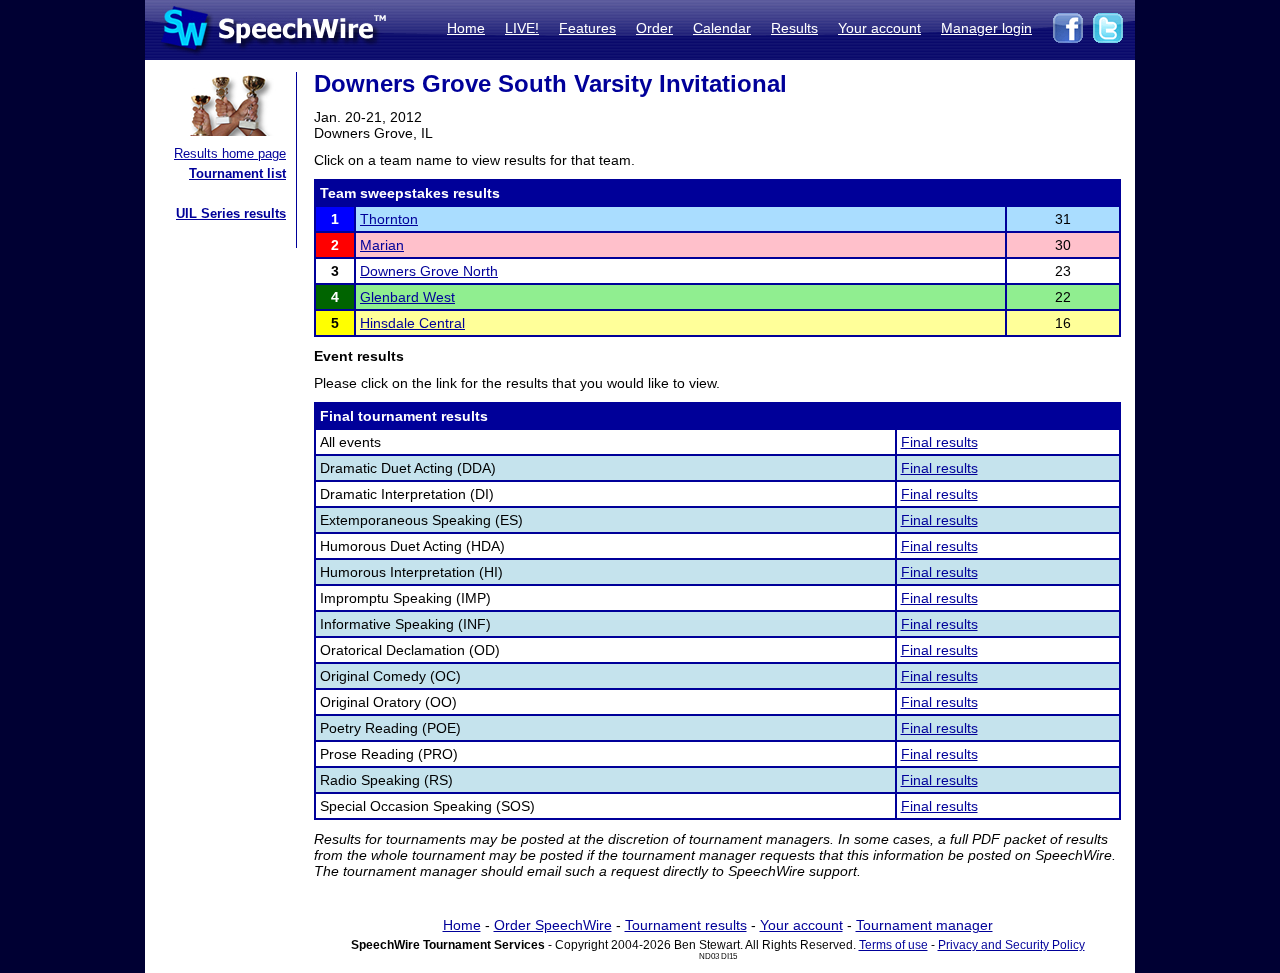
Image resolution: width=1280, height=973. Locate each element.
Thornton (389, 219)
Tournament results (686, 925)
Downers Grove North (429, 271)
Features (587, 28)
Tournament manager (924, 925)
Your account (879, 28)
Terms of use (893, 945)
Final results (939, 442)
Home (466, 28)
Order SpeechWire (553, 925)
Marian (382, 245)
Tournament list (237, 173)
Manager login (986, 28)
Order (654, 28)
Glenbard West (407, 297)
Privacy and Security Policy (1011, 945)
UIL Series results (231, 213)
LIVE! (522, 28)
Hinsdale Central (412, 323)
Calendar (722, 28)
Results (794, 28)
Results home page (230, 153)
